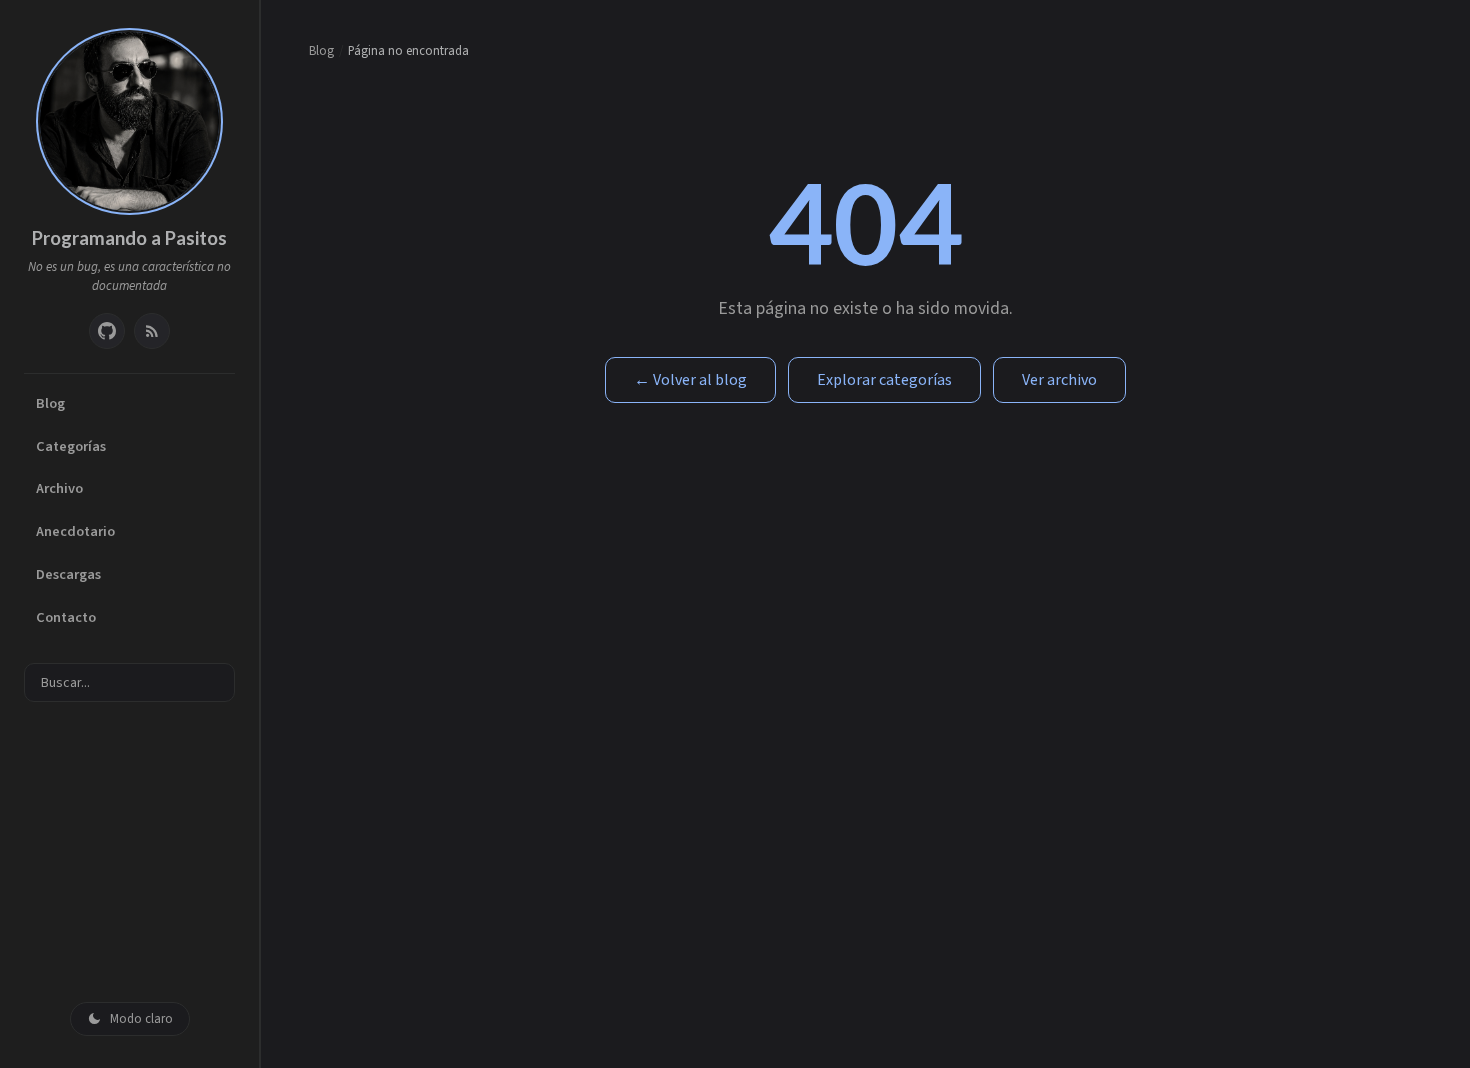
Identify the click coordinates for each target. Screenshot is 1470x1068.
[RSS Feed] (152, 331)
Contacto (66, 617)
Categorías (71, 446)
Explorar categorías (884, 380)
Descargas (68, 574)
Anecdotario (75, 531)
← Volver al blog (690, 380)
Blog (50, 403)
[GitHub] (107, 331)
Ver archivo (1059, 380)
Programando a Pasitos (129, 238)
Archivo (59, 488)
